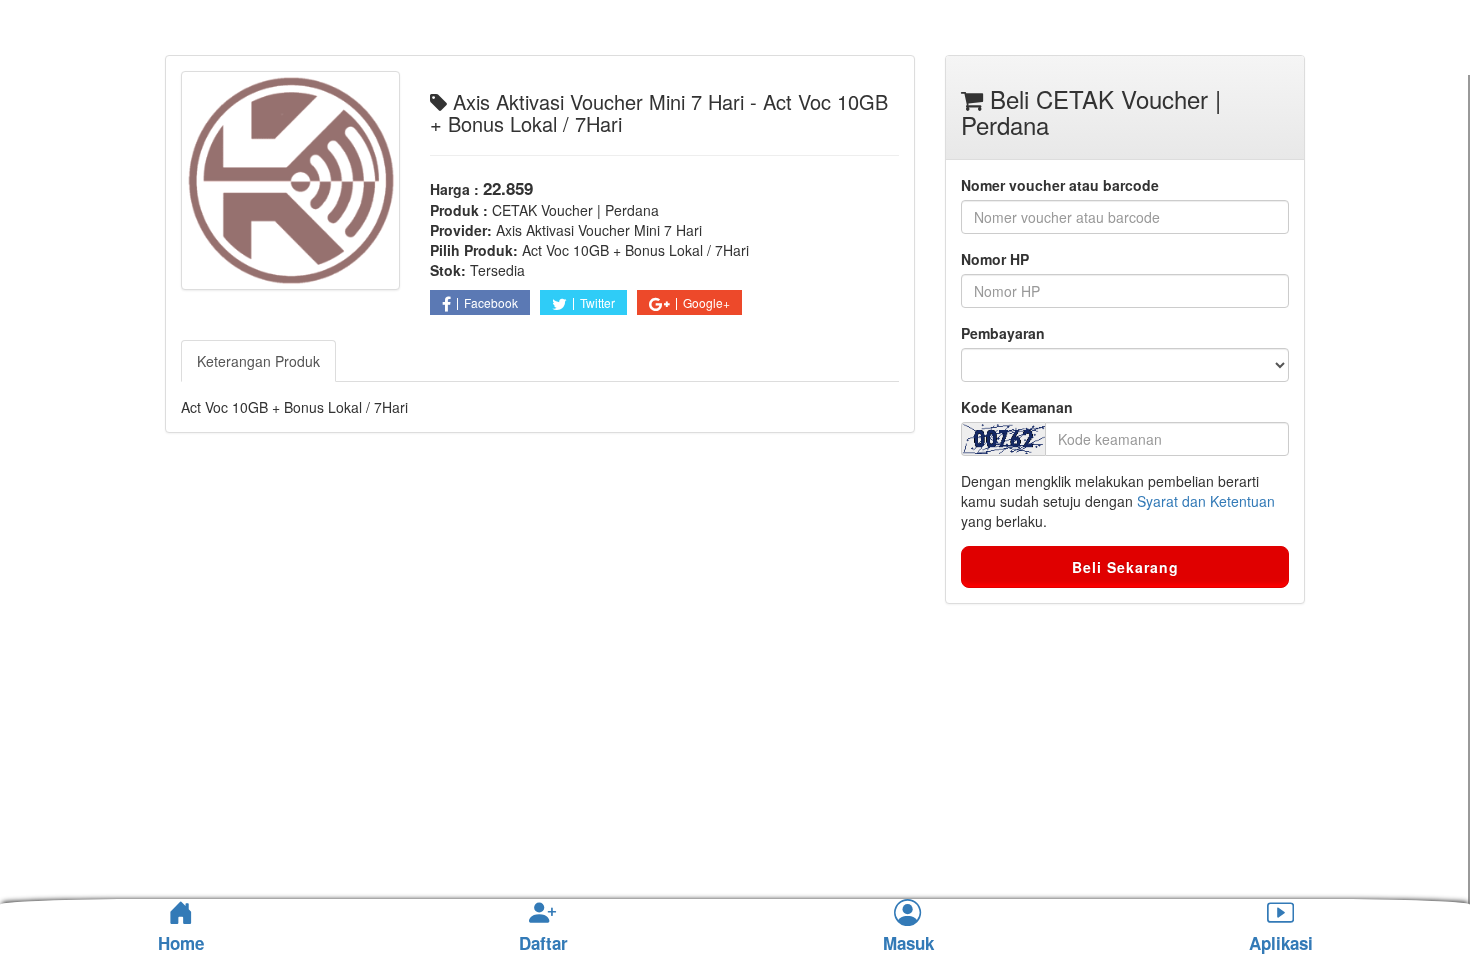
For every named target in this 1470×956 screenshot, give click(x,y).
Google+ (706, 302)
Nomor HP (995, 259)
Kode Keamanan (1017, 407)
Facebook (491, 302)
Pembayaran (1003, 333)
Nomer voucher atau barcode (1060, 185)
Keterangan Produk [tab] (258, 361)
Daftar (543, 944)
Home (181, 943)
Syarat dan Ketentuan (1206, 501)
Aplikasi (1281, 944)
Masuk (908, 944)
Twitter (597, 302)
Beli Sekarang (1125, 567)
